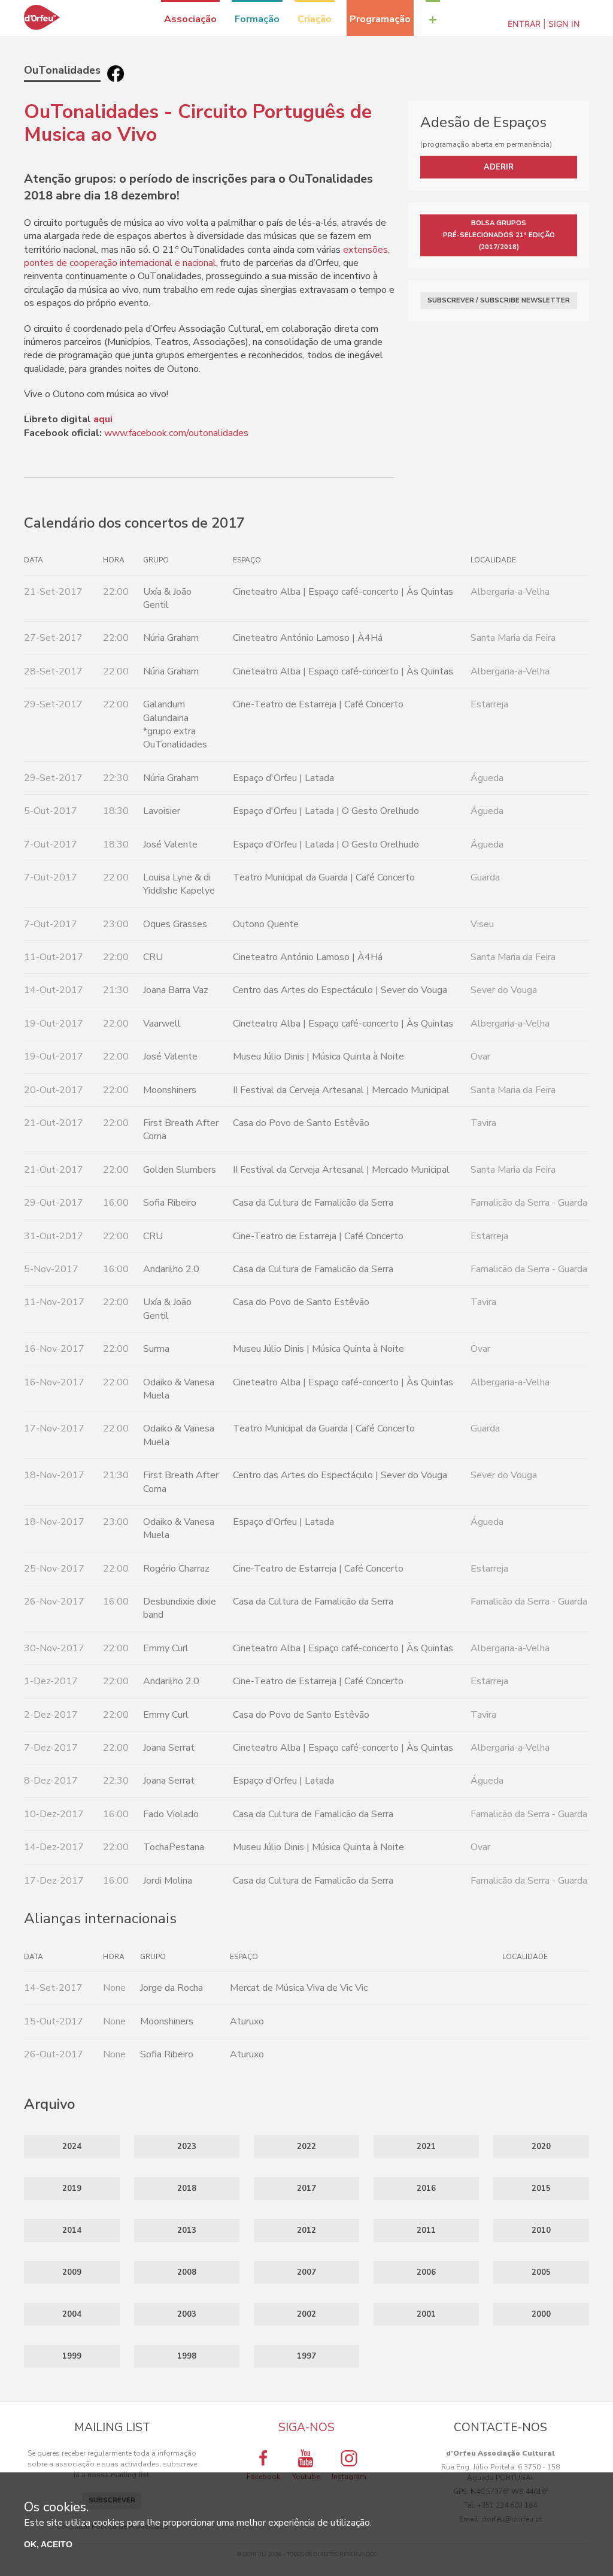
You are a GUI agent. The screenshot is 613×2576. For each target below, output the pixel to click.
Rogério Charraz (176, 1569)
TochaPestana (174, 1847)
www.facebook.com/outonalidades (176, 433)
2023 (187, 2147)
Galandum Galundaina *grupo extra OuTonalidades (175, 724)
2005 (541, 2272)
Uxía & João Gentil (167, 598)
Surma (156, 1349)
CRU (153, 957)
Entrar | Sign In (544, 24)
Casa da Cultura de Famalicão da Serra (313, 1203)
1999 (72, 2356)
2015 (541, 2188)
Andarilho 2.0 (171, 1269)
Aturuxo (247, 2021)
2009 (72, 2272)
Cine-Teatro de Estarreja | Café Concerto (318, 704)
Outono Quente (266, 924)
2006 (426, 2272)
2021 (426, 2147)
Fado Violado (171, 1814)
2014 (72, 2230)
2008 (187, 2272)
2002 (306, 2314)
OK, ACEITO (48, 2544)
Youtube (306, 2477)
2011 (426, 2230)
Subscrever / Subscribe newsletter (499, 300)
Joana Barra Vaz (176, 990)
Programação (380, 19)
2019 (72, 2188)
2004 (72, 2314)
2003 (187, 2314)
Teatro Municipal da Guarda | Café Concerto (324, 877)
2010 (541, 2230)
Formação (257, 19)
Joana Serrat (169, 1748)
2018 (187, 2188)
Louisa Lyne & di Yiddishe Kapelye (179, 884)
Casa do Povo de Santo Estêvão (301, 1123)
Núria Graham (171, 638)
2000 (541, 2314)
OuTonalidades (62, 70)
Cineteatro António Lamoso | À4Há (308, 638)
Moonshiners (170, 1090)
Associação (190, 19)
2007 (306, 2272)
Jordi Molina (168, 1881)
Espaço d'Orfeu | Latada (283, 778)
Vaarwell (162, 1024)
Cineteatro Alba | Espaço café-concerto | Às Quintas (343, 592)
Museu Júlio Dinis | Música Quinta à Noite (318, 1057)
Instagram (349, 2477)
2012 (306, 2230)
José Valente (170, 844)
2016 (426, 2188)
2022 (306, 2147)
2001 (426, 2314)
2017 (306, 2188)
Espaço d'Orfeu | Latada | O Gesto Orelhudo (326, 811)
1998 (187, 2356)
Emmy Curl (166, 1648)
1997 (306, 2356)
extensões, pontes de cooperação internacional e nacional (207, 256)
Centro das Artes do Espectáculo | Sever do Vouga (340, 990)
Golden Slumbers (180, 1170)
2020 (541, 2147)
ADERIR (499, 167)
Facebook (263, 2477)
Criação (315, 19)
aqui (103, 419)
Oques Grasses (175, 924)
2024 (72, 2147)
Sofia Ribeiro (170, 1203)
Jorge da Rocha (172, 1988)
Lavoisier (162, 811)
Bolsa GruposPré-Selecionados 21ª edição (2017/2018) (499, 235)
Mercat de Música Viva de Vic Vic (299, 1988)
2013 (187, 2230)
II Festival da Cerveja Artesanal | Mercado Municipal (341, 1090)
